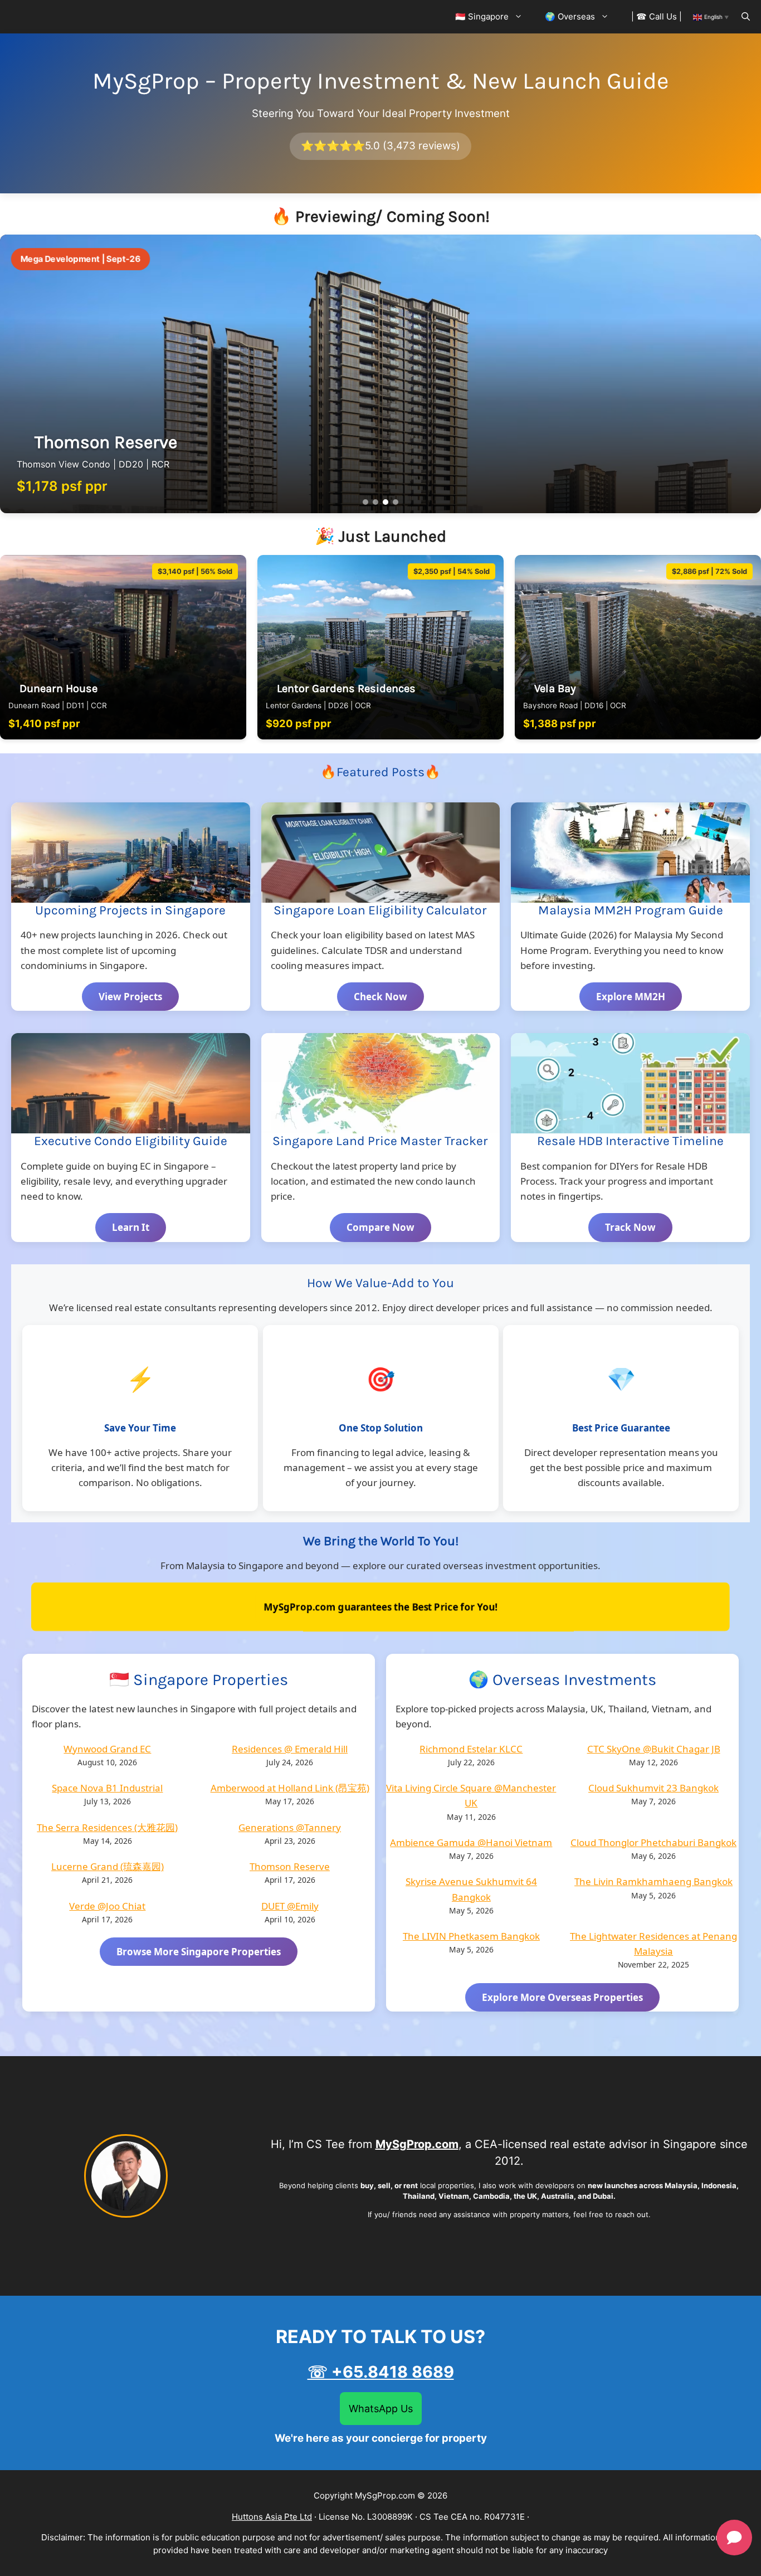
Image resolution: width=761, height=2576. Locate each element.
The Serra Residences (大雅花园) (107, 1827)
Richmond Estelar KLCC (471, 1749)
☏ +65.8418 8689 (381, 2372)
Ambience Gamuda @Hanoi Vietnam (471, 1842)
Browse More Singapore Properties (199, 1952)
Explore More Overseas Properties (562, 1997)
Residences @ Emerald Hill (290, 1749)
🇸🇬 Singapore (482, 16)
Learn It (131, 1227)
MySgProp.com (417, 2144)
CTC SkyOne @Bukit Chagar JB (654, 1749)
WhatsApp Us (381, 2409)
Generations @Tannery (290, 1827)
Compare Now (380, 1227)
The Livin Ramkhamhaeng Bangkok (653, 1881)
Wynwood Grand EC (107, 1749)
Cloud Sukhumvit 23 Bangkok (653, 1788)
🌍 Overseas (570, 16)
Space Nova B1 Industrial (107, 1788)
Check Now (380, 997)
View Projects (130, 997)
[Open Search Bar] (746, 17)
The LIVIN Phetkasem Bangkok (471, 1936)
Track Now (630, 1227)
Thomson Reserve (290, 1866)
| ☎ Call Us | (657, 16)
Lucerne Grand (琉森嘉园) (108, 1866)
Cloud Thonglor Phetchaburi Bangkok (653, 1842)
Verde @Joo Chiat (107, 1906)
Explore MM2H (631, 997)
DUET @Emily (290, 1906)
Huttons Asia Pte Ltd (272, 2517)
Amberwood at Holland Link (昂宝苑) (290, 1788)
